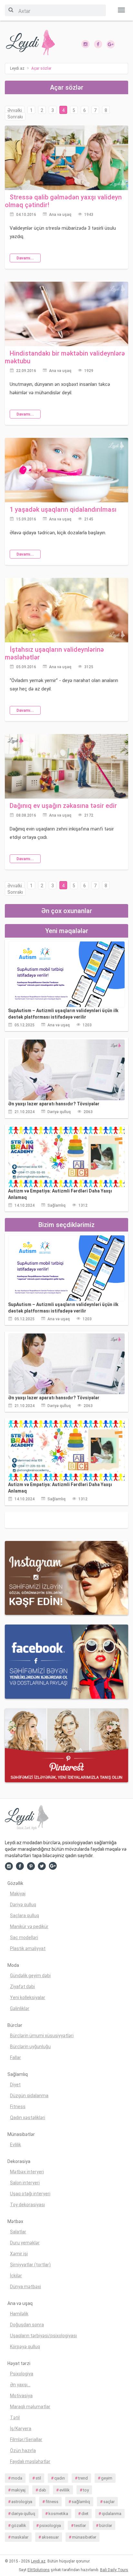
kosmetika (58, 2514)
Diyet (15, 2085)
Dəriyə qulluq (59, 1112)
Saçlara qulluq (25, 1916)
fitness (52, 2502)
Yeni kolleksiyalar (28, 1997)
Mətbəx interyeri (27, 2172)
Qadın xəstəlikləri (28, 2118)
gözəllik (19, 2526)
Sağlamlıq (56, 1205)
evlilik (65, 2490)
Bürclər (15, 2025)
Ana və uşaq (60, 215)
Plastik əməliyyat (28, 1948)
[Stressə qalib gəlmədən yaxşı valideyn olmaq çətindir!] (66, 157)
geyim (107, 2478)
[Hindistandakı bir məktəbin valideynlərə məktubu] (66, 314)
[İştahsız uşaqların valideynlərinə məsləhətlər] (66, 610)
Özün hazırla (23, 2450)
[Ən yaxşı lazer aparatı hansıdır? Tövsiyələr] (66, 1070)
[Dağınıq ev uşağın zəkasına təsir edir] (66, 766)
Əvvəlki (15, 110)
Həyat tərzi (19, 2363)
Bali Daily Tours (114, 2570)
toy (86, 2490)
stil (38, 2478)
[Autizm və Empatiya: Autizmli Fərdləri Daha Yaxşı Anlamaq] (66, 1156)
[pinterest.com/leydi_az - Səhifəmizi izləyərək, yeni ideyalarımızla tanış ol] (66, 1745)
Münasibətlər (21, 2134)
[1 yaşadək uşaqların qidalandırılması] (66, 470)
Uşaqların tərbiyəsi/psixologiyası (43, 2336)
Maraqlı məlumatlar (30, 2407)
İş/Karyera (21, 2429)
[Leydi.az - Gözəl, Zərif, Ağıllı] (33, 43)
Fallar (15, 2058)
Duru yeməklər (25, 2243)
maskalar (20, 2537)
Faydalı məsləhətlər (30, 2461)
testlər (80, 2526)
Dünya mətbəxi (26, 2287)
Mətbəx (15, 2221)
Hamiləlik (19, 2314)
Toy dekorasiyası (27, 2205)
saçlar (109, 2502)
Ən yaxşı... (20, 2385)
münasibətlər (84, 2537)
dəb (42, 2490)
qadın (60, 2478)
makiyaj (18, 2490)
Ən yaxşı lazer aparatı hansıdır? (54, 1104)
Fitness (18, 2107)
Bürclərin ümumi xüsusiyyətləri (42, 2036)
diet (85, 2514)
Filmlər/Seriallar (26, 2440)
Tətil (15, 2418)
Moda (13, 1965)
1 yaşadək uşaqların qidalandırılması (63, 509)
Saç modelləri (24, 1937)
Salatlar (18, 2232)
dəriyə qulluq (23, 2514)
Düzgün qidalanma (29, 2096)
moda (17, 2478)
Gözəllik (15, 1883)
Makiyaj (18, 1894)
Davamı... (25, 258)
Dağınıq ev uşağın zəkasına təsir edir (63, 806)
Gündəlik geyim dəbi (30, 1976)
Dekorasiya (19, 2161)
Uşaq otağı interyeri (30, 2194)
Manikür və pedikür (29, 1927)
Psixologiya (22, 2374)
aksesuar (50, 2537)
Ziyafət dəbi (22, 1987)
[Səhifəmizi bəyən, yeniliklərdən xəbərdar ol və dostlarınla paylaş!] (98, 44)
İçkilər (16, 2276)
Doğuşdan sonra (27, 2325)
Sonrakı (15, 117)
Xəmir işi (19, 2254)
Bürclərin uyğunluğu (30, 2047)
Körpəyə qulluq (25, 2347)
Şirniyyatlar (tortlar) (30, 2265)
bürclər (106, 2526)
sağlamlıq (81, 2502)
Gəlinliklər (20, 2008)
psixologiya (50, 2526)
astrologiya (22, 2502)
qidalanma (112, 2514)
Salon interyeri (25, 2183)
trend (83, 2478)
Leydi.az (38, 2561)
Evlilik (15, 2145)
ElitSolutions (39, 2570)
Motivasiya (21, 2396)
